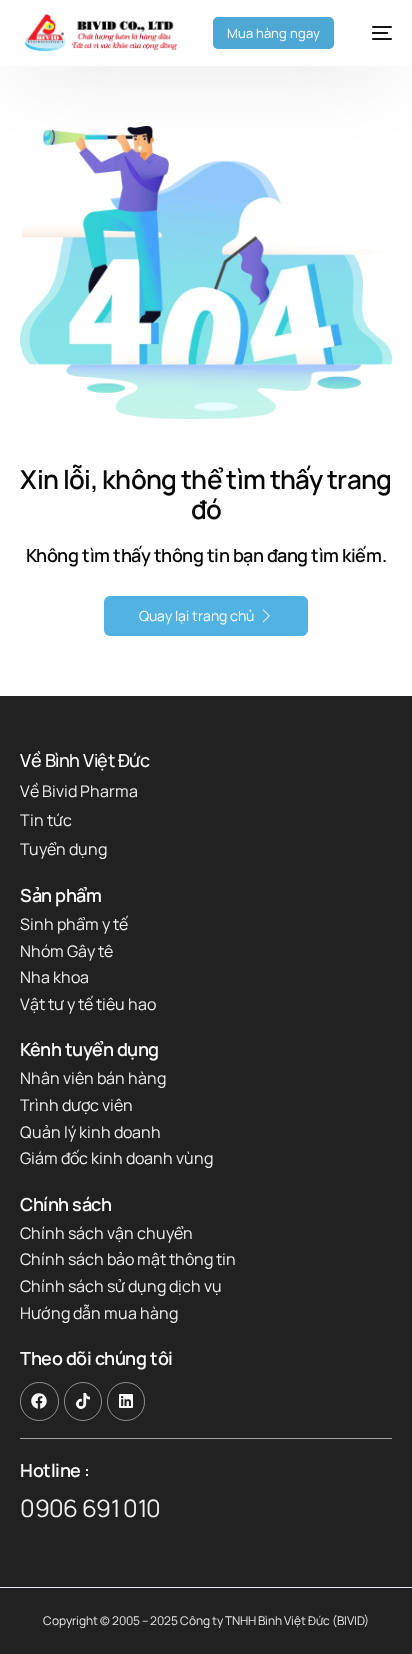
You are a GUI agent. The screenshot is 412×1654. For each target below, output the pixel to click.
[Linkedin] (126, 1401)
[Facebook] (39, 1401)
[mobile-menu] (373, 33)
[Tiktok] (83, 1401)
